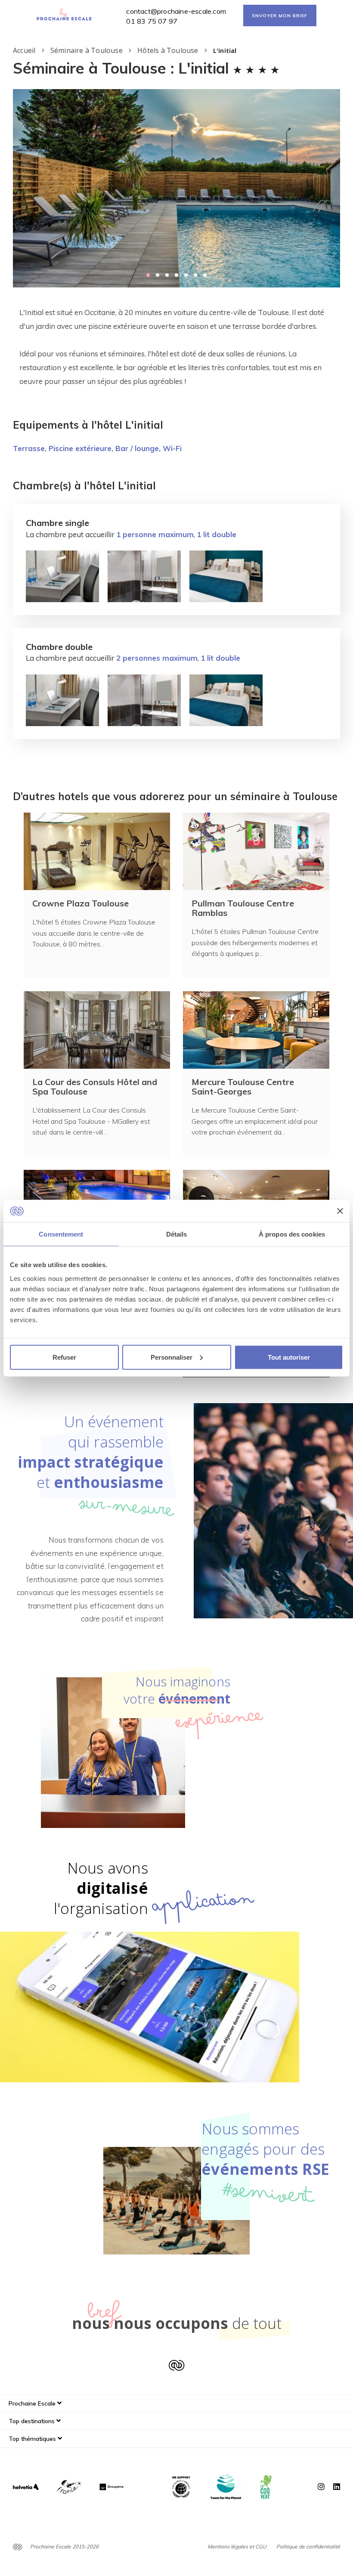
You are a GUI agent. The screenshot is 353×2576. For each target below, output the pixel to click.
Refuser (64, 1357)
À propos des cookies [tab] (292, 1234)
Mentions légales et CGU (237, 2547)
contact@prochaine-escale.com (176, 11)
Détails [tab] (177, 1234)
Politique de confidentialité (308, 2547)
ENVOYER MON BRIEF (280, 16)
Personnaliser (172, 1357)
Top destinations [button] (33, 2421)
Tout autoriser (289, 1357)
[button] (148, 275)
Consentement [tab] (61, 1234)
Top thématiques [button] (33, 2439)
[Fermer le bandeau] (340, 1211)
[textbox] (176, 347)
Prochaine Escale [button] (33, 2403)
